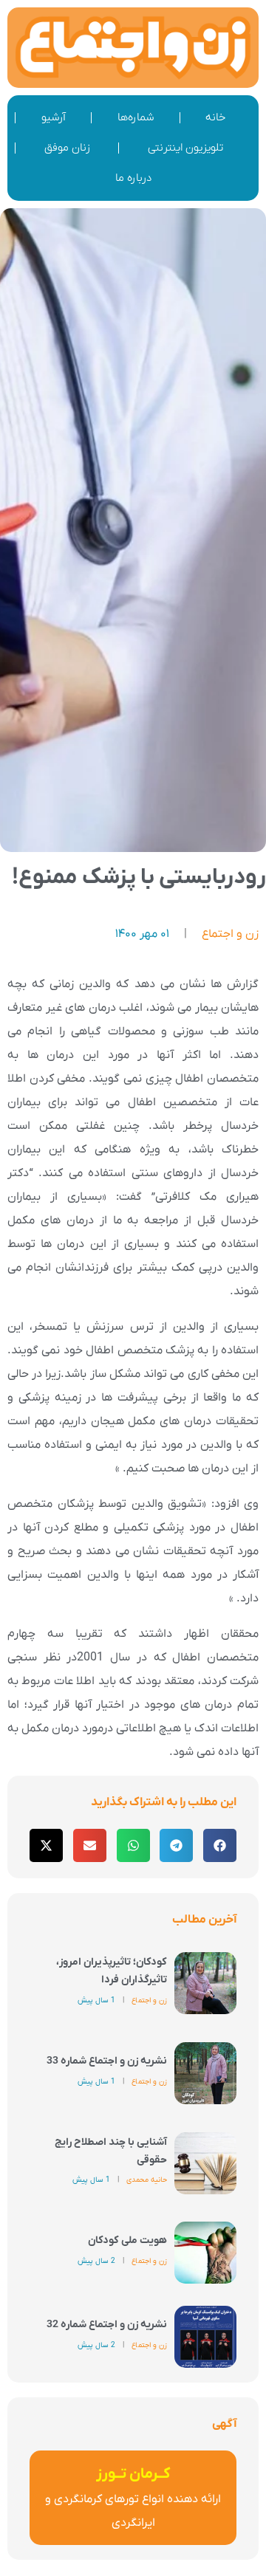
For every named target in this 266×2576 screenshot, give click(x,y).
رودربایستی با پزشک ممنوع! (139, 877)
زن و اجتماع (230, 934)
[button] (220, 1845)
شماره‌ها (136, 117)
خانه (215, 117)
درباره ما (133, 178)
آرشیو (54, 117)
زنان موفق (67, 148)
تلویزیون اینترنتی (185, 148)
